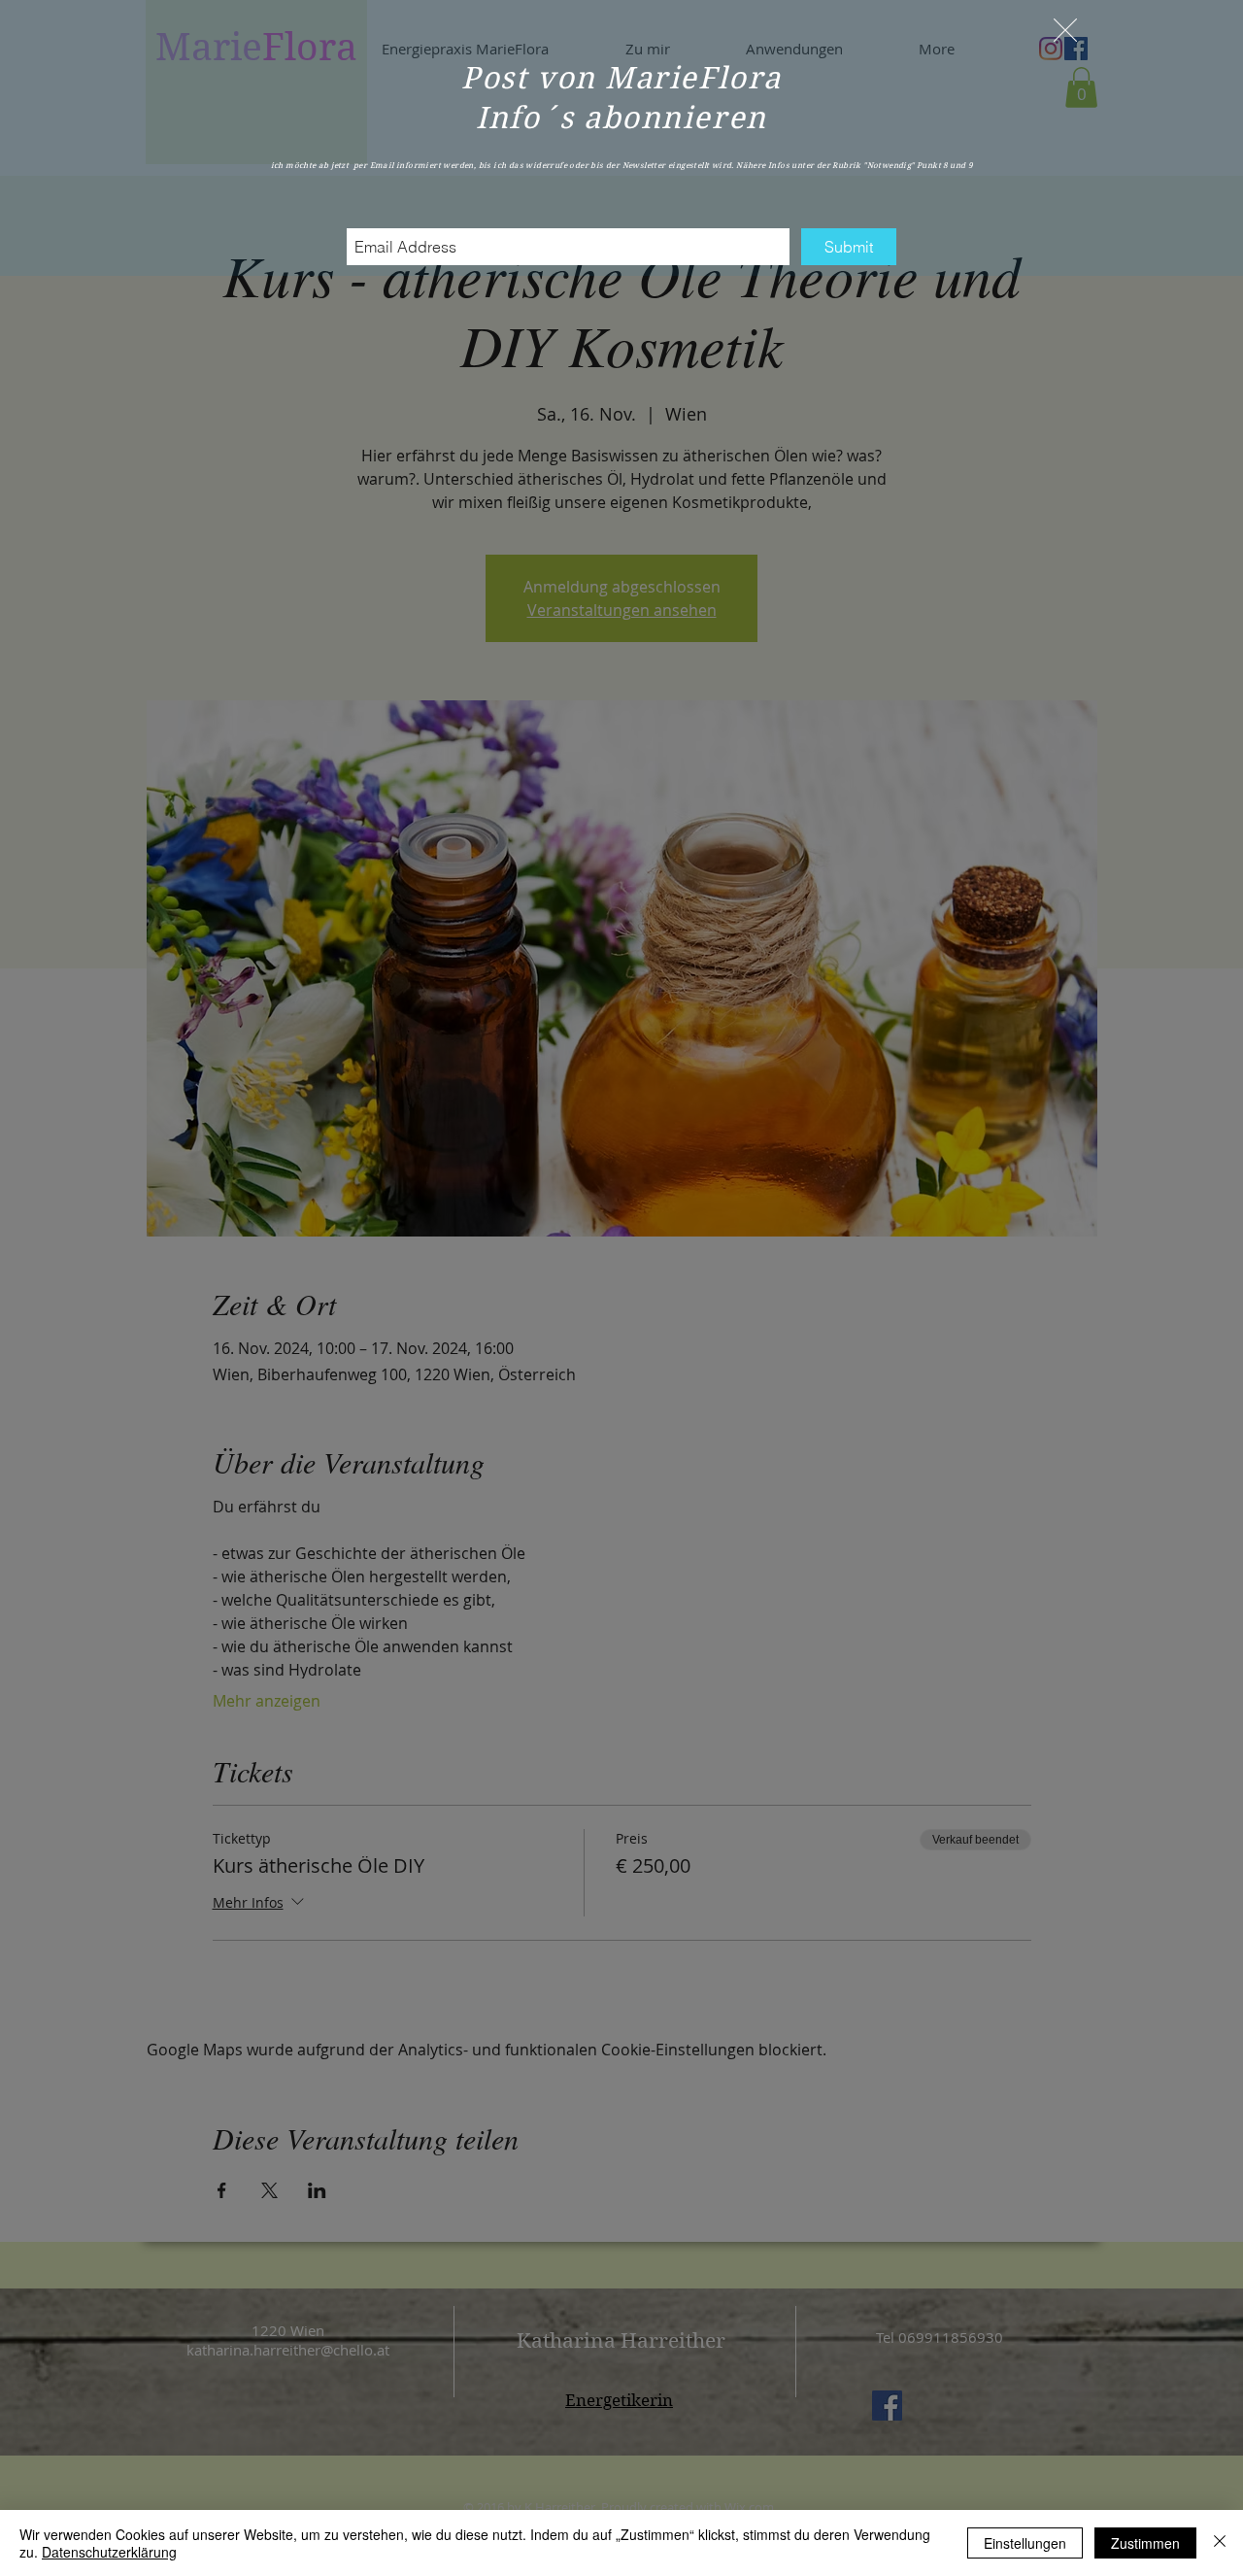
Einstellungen (1025, 2543)
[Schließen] (1220, 2543)
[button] (1065, 30)
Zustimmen (1145, 2543)
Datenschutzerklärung (109, 2552)
